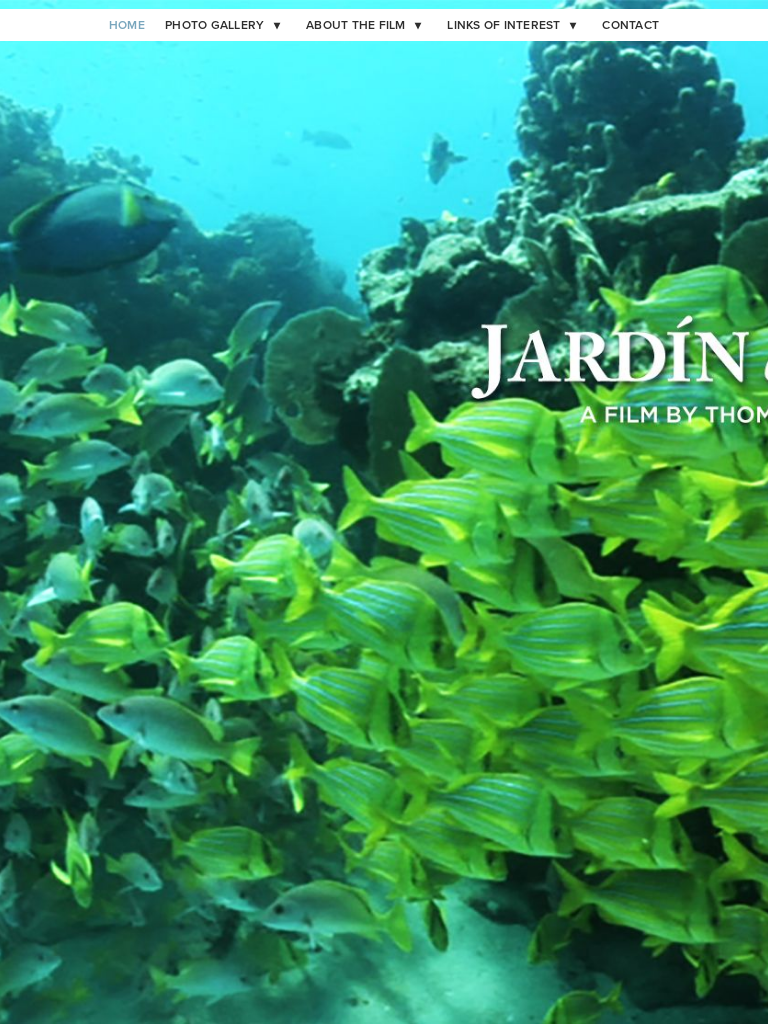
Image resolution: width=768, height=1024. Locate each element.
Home (127, 25)
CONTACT (630, 25)
